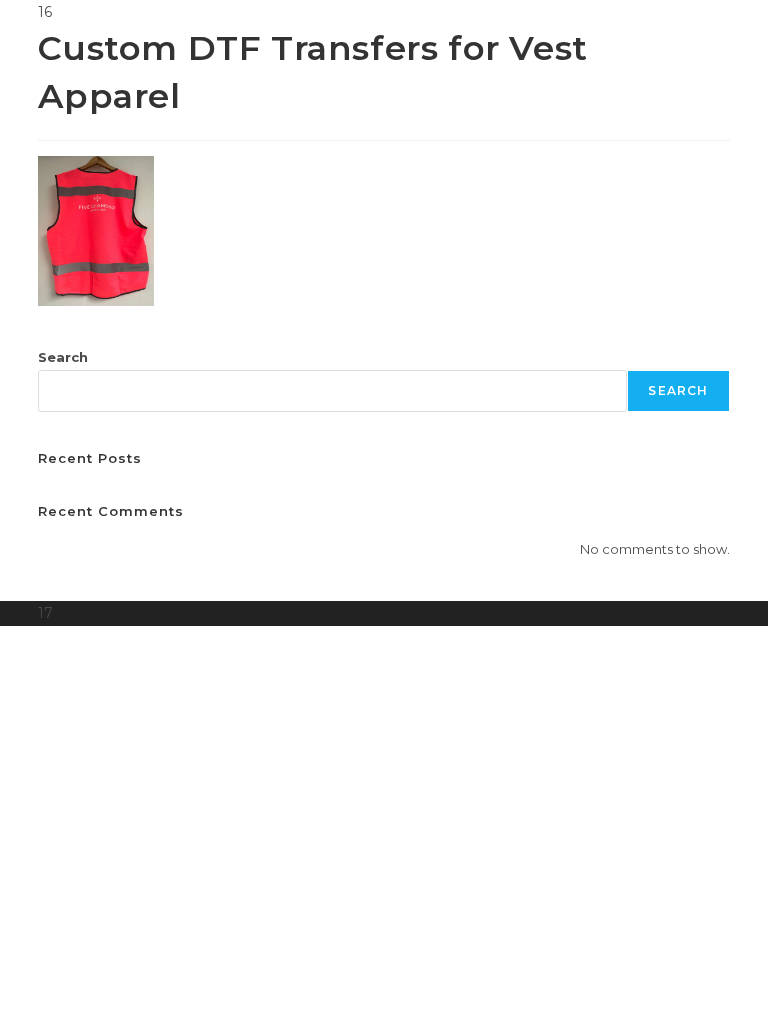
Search (63, 357)
